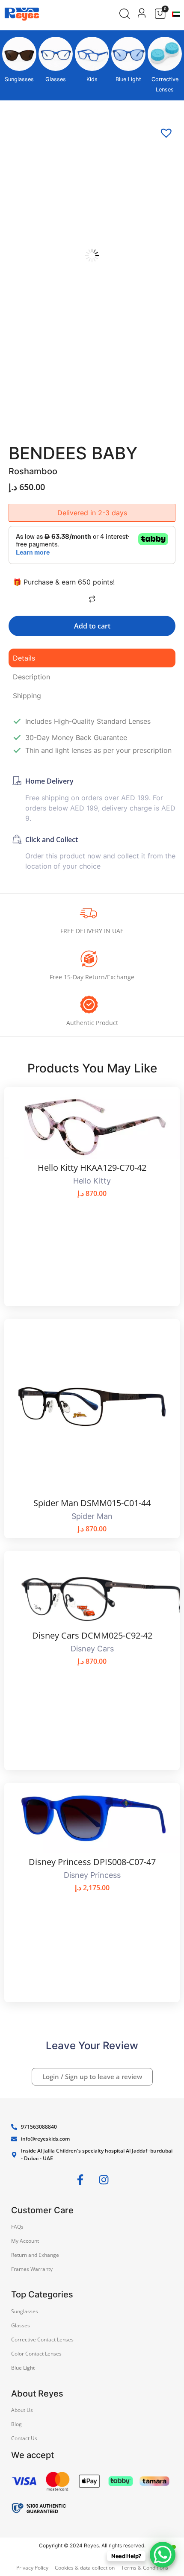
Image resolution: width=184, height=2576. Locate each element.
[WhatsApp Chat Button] (163, 2555)
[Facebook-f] (80, 2180)
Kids (92, 79)
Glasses (56, 79)
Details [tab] (24, 658)
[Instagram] (104, 2180)
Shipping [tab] (27, 696)
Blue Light (128, 79)
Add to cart (92, 626)
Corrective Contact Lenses (42, 2340)
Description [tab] (31, 677)
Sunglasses (19, 79)
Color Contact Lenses (36, 2354)
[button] (163, 129)
